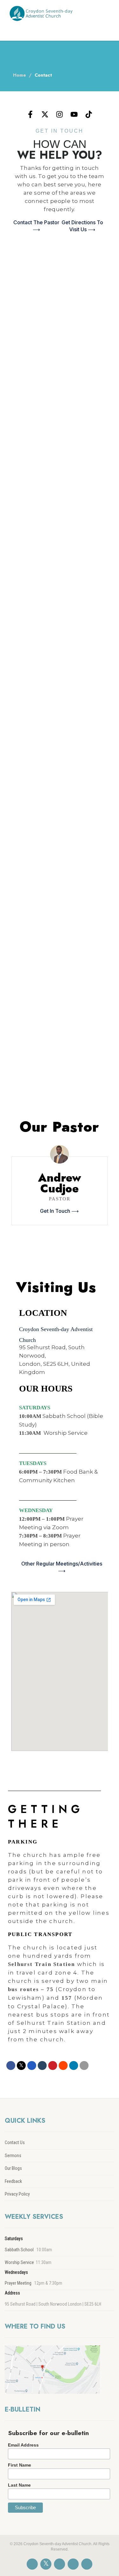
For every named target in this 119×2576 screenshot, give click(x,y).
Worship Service (19, 2262)
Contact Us (15, 2142)
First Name (20, 2465)
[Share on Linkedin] (74, 2066)
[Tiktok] (89, 115)
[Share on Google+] (32, 2066)
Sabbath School (19, 2250)
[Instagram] (60, 115)
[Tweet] (21, 2066)
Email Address (23, 2445)
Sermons (13, 2156)
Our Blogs (13, 2168)
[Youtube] (74, 115)
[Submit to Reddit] (63, 2066)
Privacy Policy (17, 2194)
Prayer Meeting (18, 2283)
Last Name (19, 2485)
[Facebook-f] (30, 115)
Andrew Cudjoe (60, 1183)
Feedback (13, 2181)
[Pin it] (53, 2066)
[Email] (84, 2066)
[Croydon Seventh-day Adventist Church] (40, 13)
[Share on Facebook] (11, 2066)
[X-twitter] (45, 115)
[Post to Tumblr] (42, 2066)
